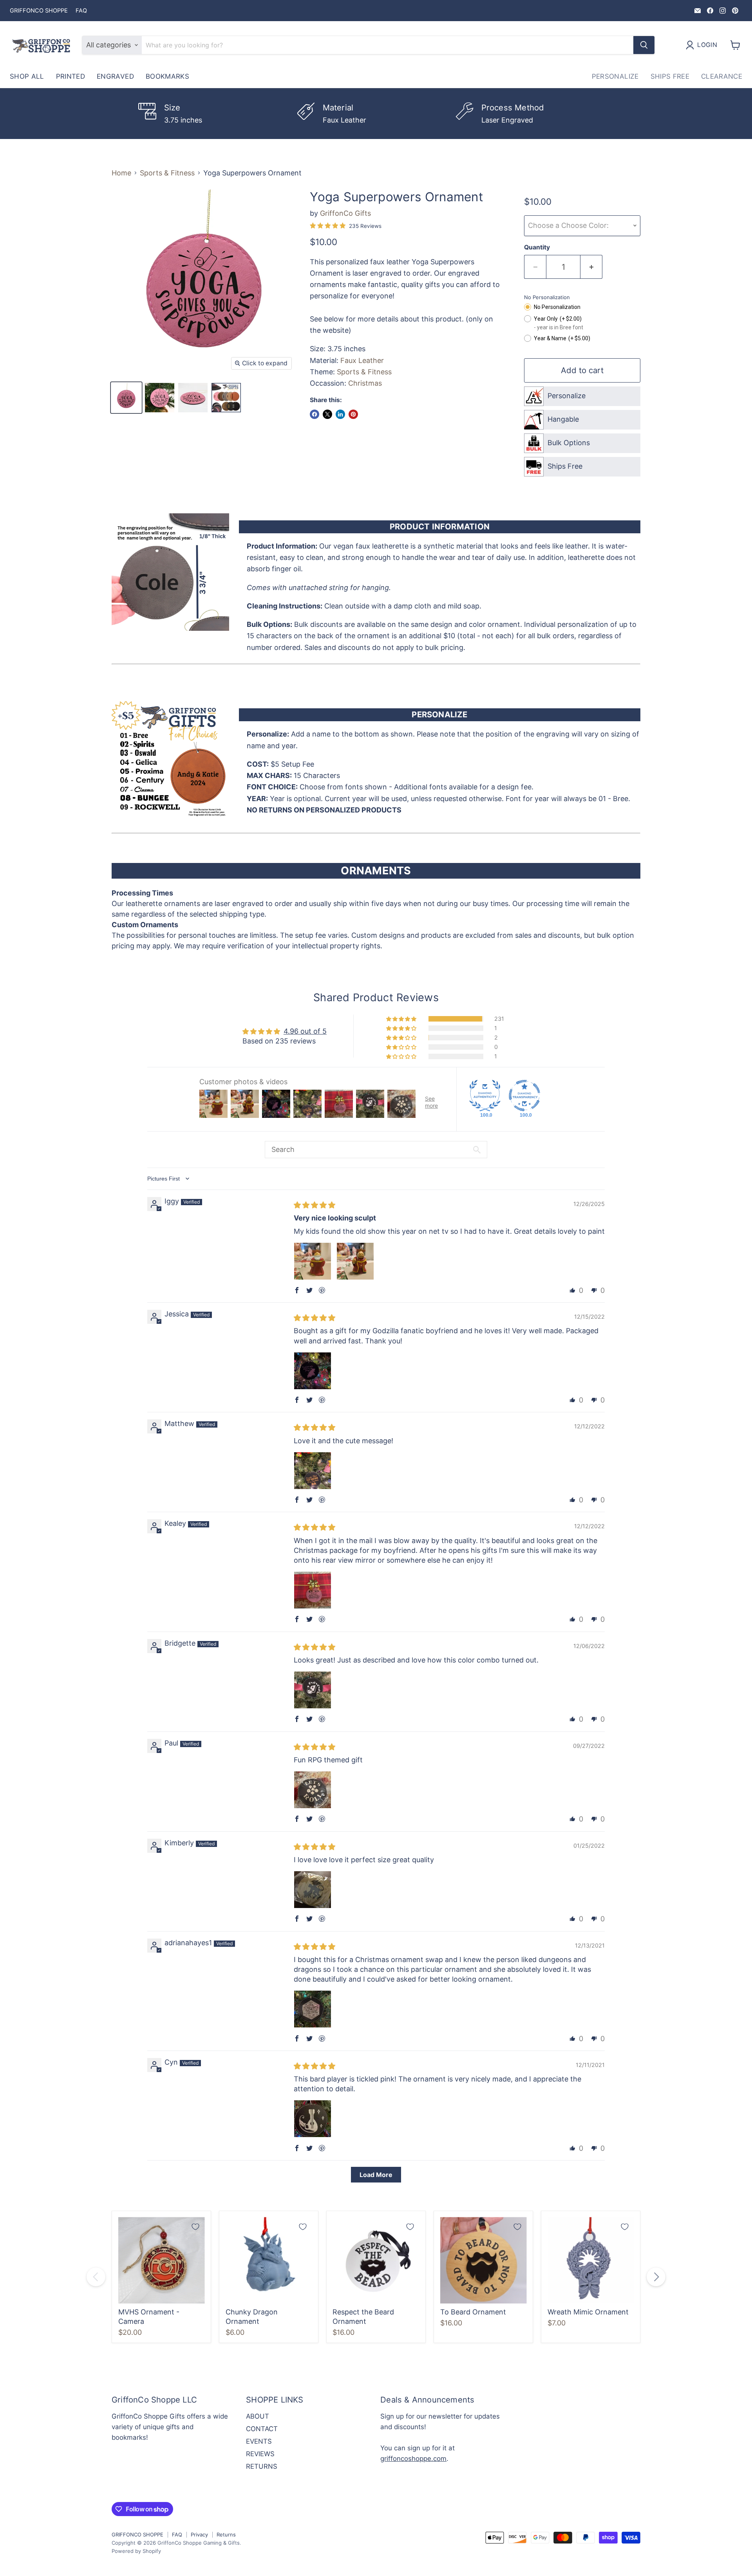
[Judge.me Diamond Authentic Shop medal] (485, 1096)
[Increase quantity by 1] (591, 267)
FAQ (81, 11)
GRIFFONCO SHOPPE (39, 11)
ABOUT (258, 2416)
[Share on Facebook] (315, 414)
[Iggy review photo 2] (355, 1261)
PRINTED (70, 76)
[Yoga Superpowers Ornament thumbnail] (126, 398)
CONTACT (262, 2429)
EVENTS (259, 2441)
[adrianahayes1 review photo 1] (313, 2009)
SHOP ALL (27, 76)
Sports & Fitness (167, 173)
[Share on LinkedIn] (340, 414)
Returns (226, 2534)
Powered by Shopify (136, 2551)
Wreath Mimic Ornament (588, 2312)
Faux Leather (362, 360)
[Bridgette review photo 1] (313, 1690)
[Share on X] (327, 414)
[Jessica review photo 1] (313, 1371)
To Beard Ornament (473, 2312)
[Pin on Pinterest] (353, 414)
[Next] (656, 2277)
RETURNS (262, 2466)
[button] (402, 1019)
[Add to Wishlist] (195, 2227)
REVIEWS (260, 2454)
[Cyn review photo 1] (313, 2119)
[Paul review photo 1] (313, 1790)
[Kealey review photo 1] (313, 1590)
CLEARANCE (722, 76)
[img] (315, 1205)
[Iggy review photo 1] (313, 1261)
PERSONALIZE (615, 76)
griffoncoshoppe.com (413, 2459)
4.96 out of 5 (305, 1031)
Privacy (199, 2534)
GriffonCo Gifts (345, 213)
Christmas (365, 383)
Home (121, 173)
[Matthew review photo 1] (313, 1471)
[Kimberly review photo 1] (313, 1890)
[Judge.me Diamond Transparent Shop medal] (524, 1096)
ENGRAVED (115, 76)
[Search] (644, 45)
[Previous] (96, 2277)
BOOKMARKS (167, 76)
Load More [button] (376, 2175)
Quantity (537, 247)
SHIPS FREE (670, 76)
